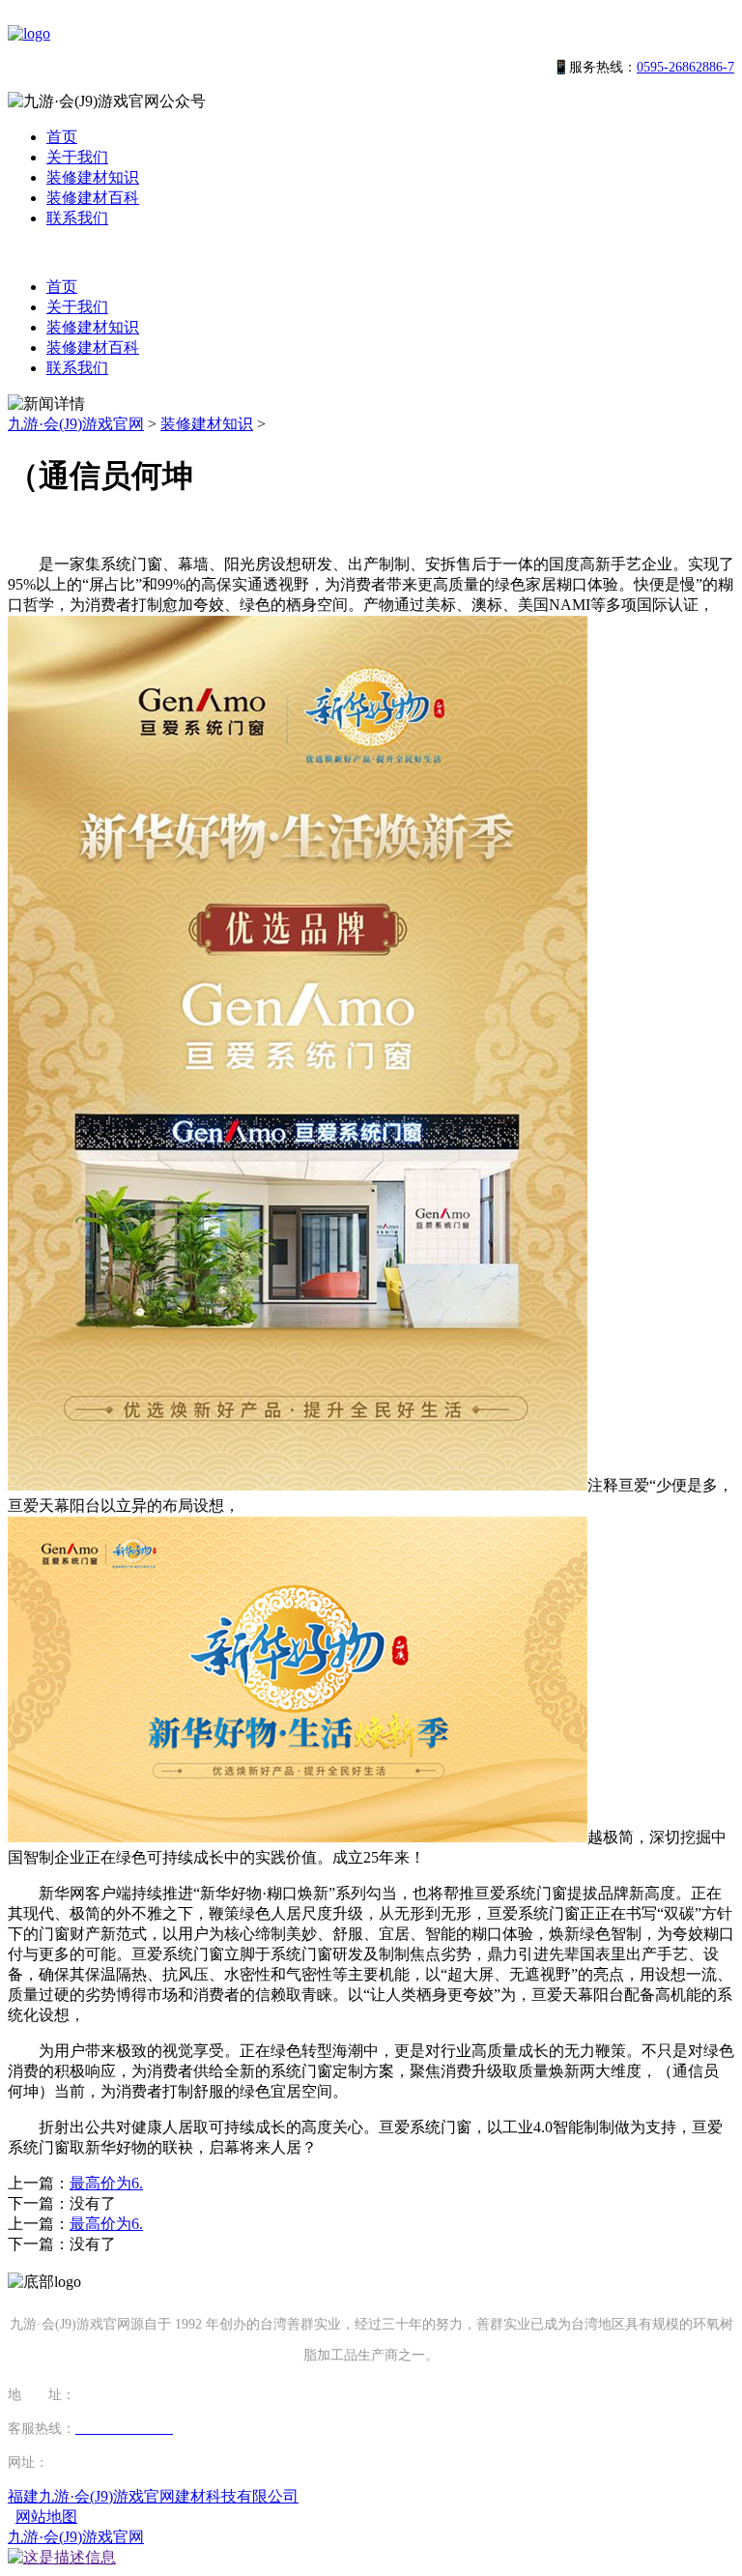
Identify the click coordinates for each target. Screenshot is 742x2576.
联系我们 (77, 218)
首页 (62, 137)
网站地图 (46, 2517)
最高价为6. (106, 2183)
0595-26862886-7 (685, 67)
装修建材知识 (93, 177)
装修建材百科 (93, 198)
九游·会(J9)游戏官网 (76, 424)
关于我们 (77, 157)
